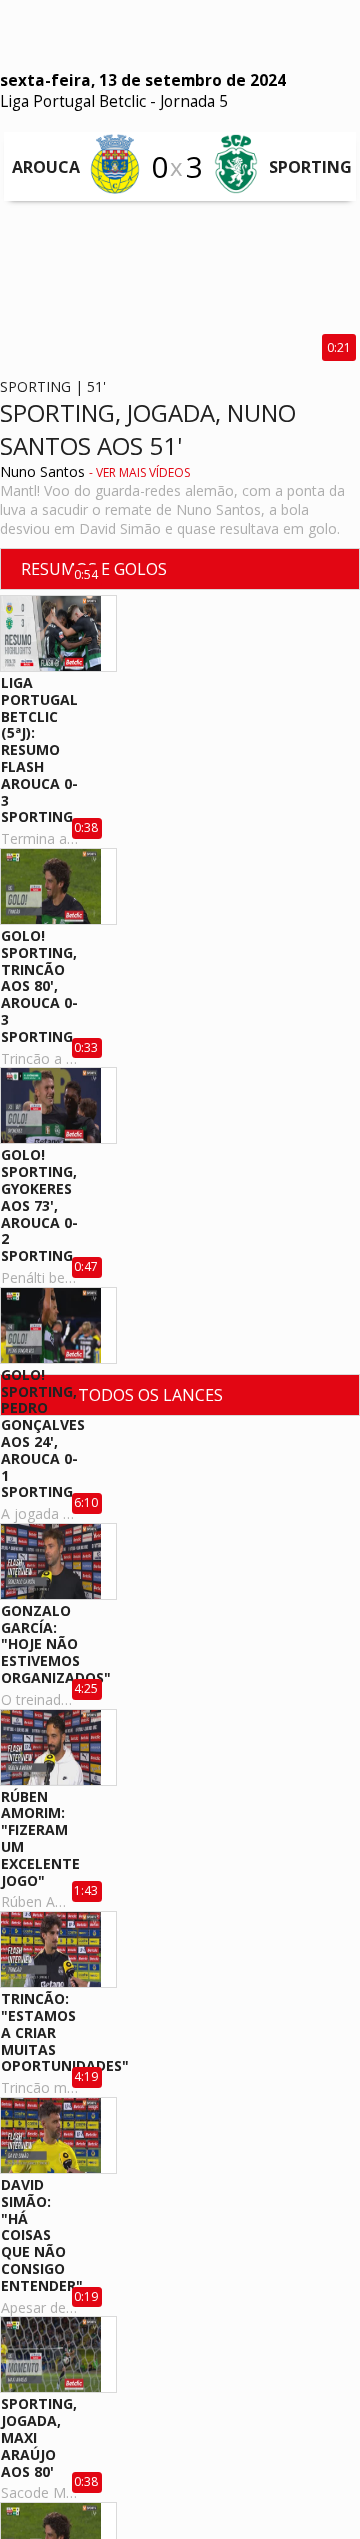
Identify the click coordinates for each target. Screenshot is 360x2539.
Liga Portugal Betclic (73, 101)
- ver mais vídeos (139, 472)
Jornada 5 (194, 101)
